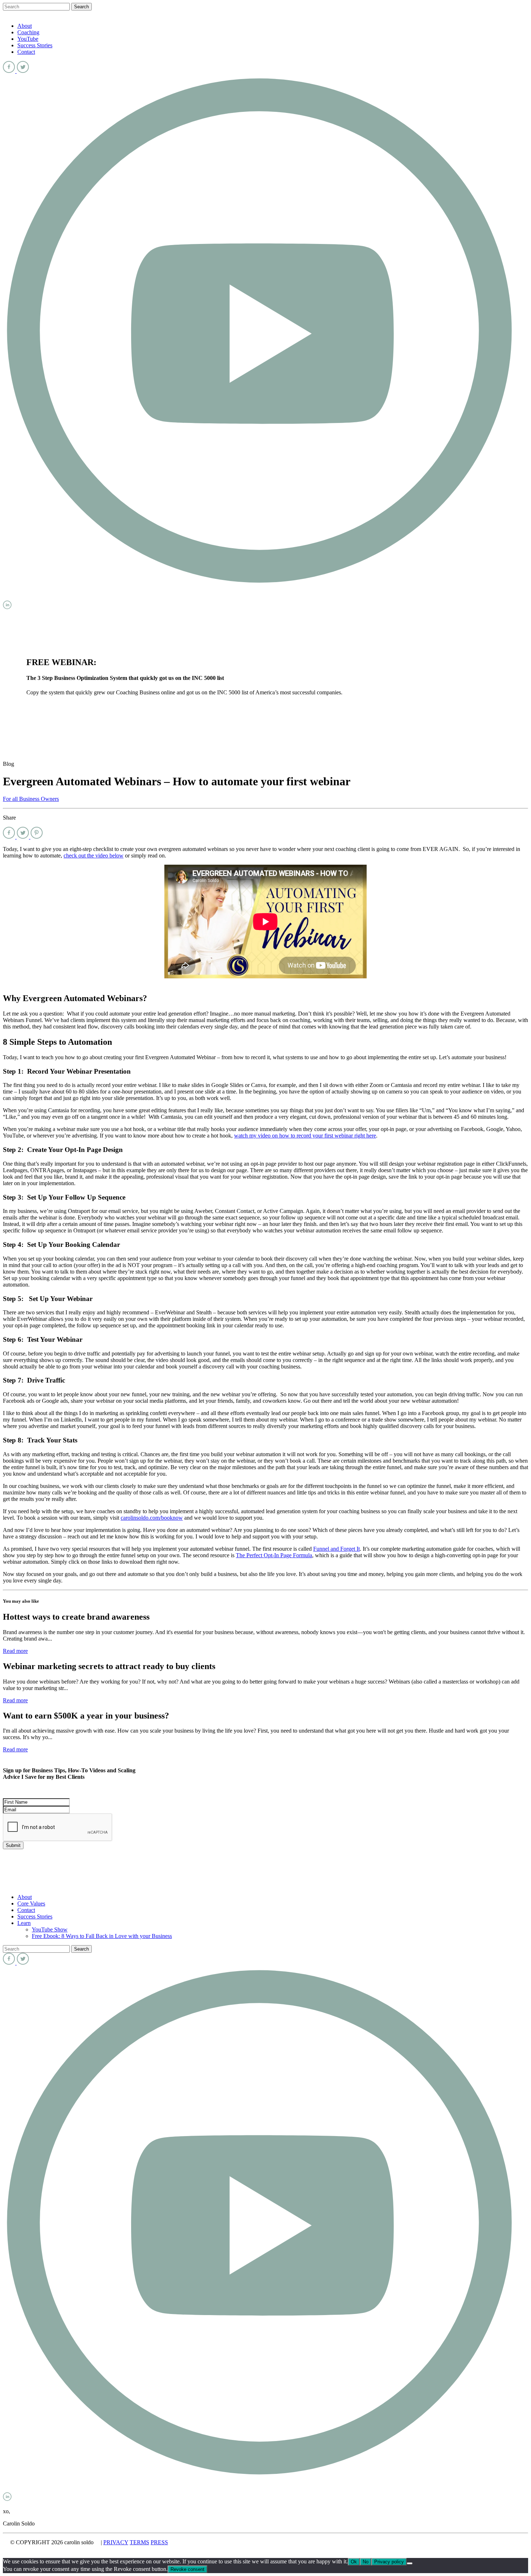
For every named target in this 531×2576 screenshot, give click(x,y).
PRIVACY (116, 2542)
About (25, 26)
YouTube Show (50, 1929)
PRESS (159, 2542)
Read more (15, 1651)
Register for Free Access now (60, 705)
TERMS (139, 2542)
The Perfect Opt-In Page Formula (274, 1555)
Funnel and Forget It (336, 1549)
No (366, 2562)
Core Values (31, 1903)
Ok (354, 2562)
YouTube (28, 39)
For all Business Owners (31, 799)
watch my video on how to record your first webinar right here (305, 1136)
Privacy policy (389, 2562)
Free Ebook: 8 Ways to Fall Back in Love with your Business (102, 1936)
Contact (26, 52)
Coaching (28, 32)
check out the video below (94, 855)
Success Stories (35, 45)
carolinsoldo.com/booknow (152, 1518)
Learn (24, 1923)
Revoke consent (187, 2569)
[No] (410, 2563)
